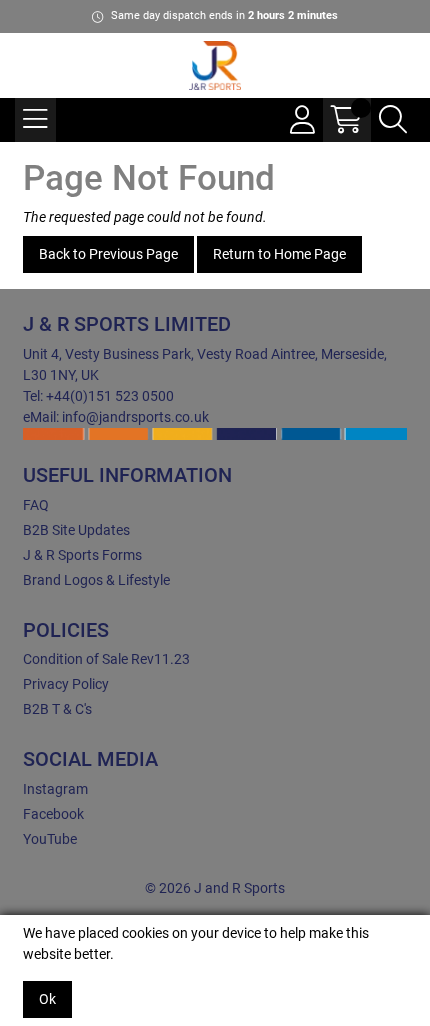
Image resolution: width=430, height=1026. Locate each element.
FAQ (36, 505)
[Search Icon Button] (393, 120)
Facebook (53, 814)
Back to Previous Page (108, 254)
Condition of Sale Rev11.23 (106, 659)
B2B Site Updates (76, 530)
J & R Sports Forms (82, 555)
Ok (47, 999)
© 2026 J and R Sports (215, 888)
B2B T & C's (57, 709)
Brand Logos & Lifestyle (96, 580)
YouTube (50, 839)
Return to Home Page (279, 254)
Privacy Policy (66, 684)
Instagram (55, 789)
